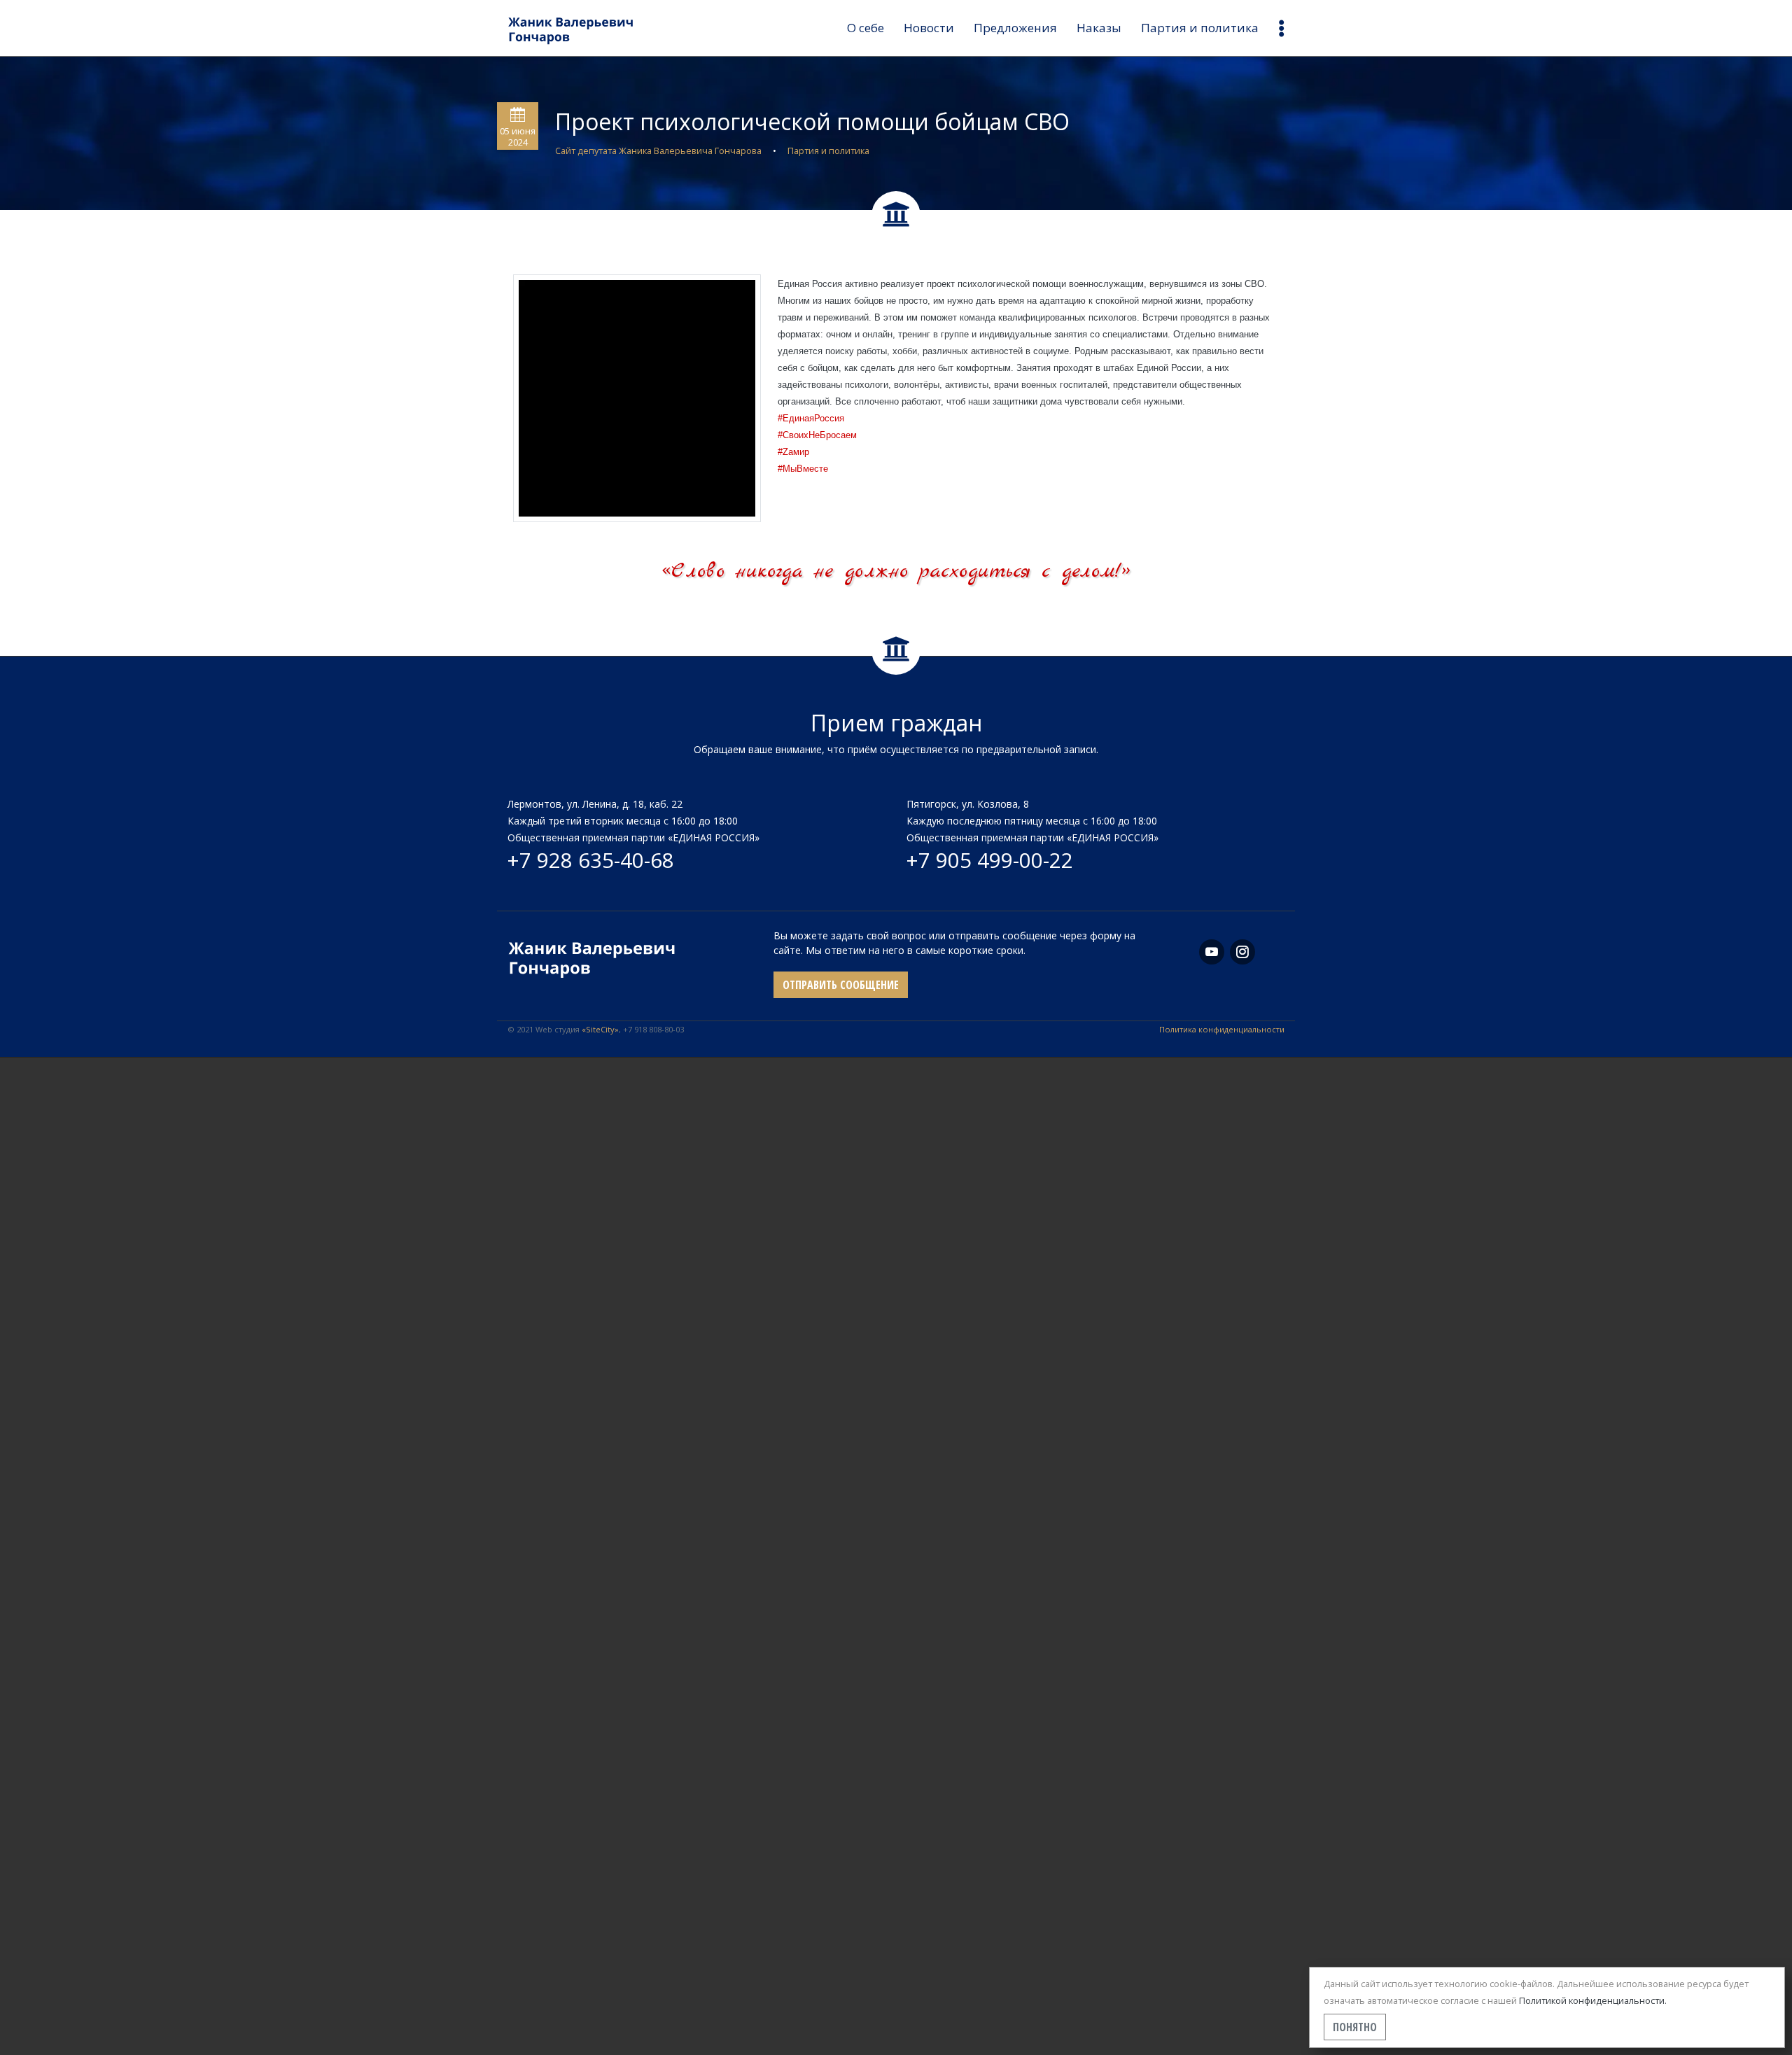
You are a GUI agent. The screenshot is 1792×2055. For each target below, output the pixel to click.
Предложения (1015, 28)
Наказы (1099, 28)
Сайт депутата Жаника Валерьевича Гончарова (658, 150)
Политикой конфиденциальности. (1593, 2000)
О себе (866, 28)
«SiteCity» (600, 1029)
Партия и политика (1200, 28)
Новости (929, 28)
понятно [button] (1355, 2027)
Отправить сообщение (841, 985)
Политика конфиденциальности (1222, 1029)
